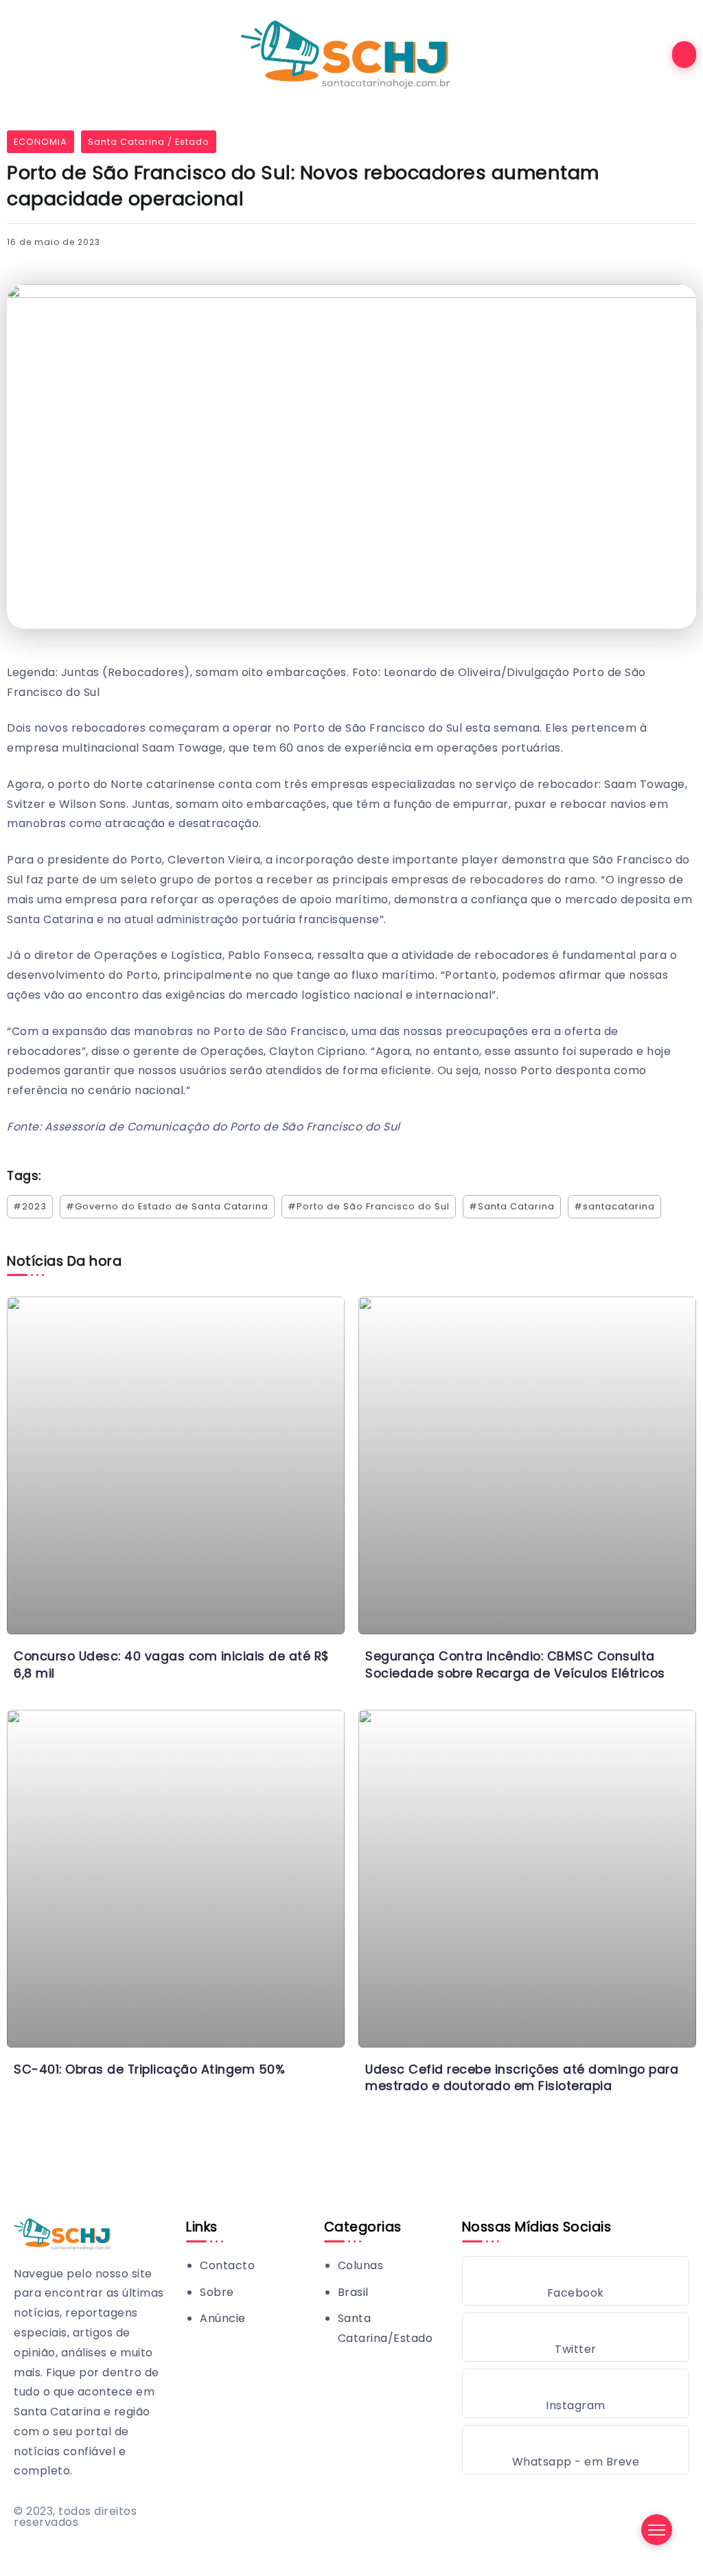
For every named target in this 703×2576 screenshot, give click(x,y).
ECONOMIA (41, 142)
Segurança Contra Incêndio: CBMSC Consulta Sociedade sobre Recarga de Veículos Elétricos (515, 1665)
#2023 (30, 1206)
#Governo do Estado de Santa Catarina (167, 1206)
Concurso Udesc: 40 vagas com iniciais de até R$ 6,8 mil (172, 1665)
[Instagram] (576, 2393)
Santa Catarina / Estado (149, 142)
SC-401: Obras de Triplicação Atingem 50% (149, 2069)
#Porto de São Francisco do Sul (369, 1206)
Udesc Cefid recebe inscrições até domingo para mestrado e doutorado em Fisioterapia (522, 2078)
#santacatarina (614, 1206)
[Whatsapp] (576, 2450)
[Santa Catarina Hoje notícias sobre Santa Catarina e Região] (351, 54)
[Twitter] (576, 2337)
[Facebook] (576, 2281)
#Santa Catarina (512, 1206)
